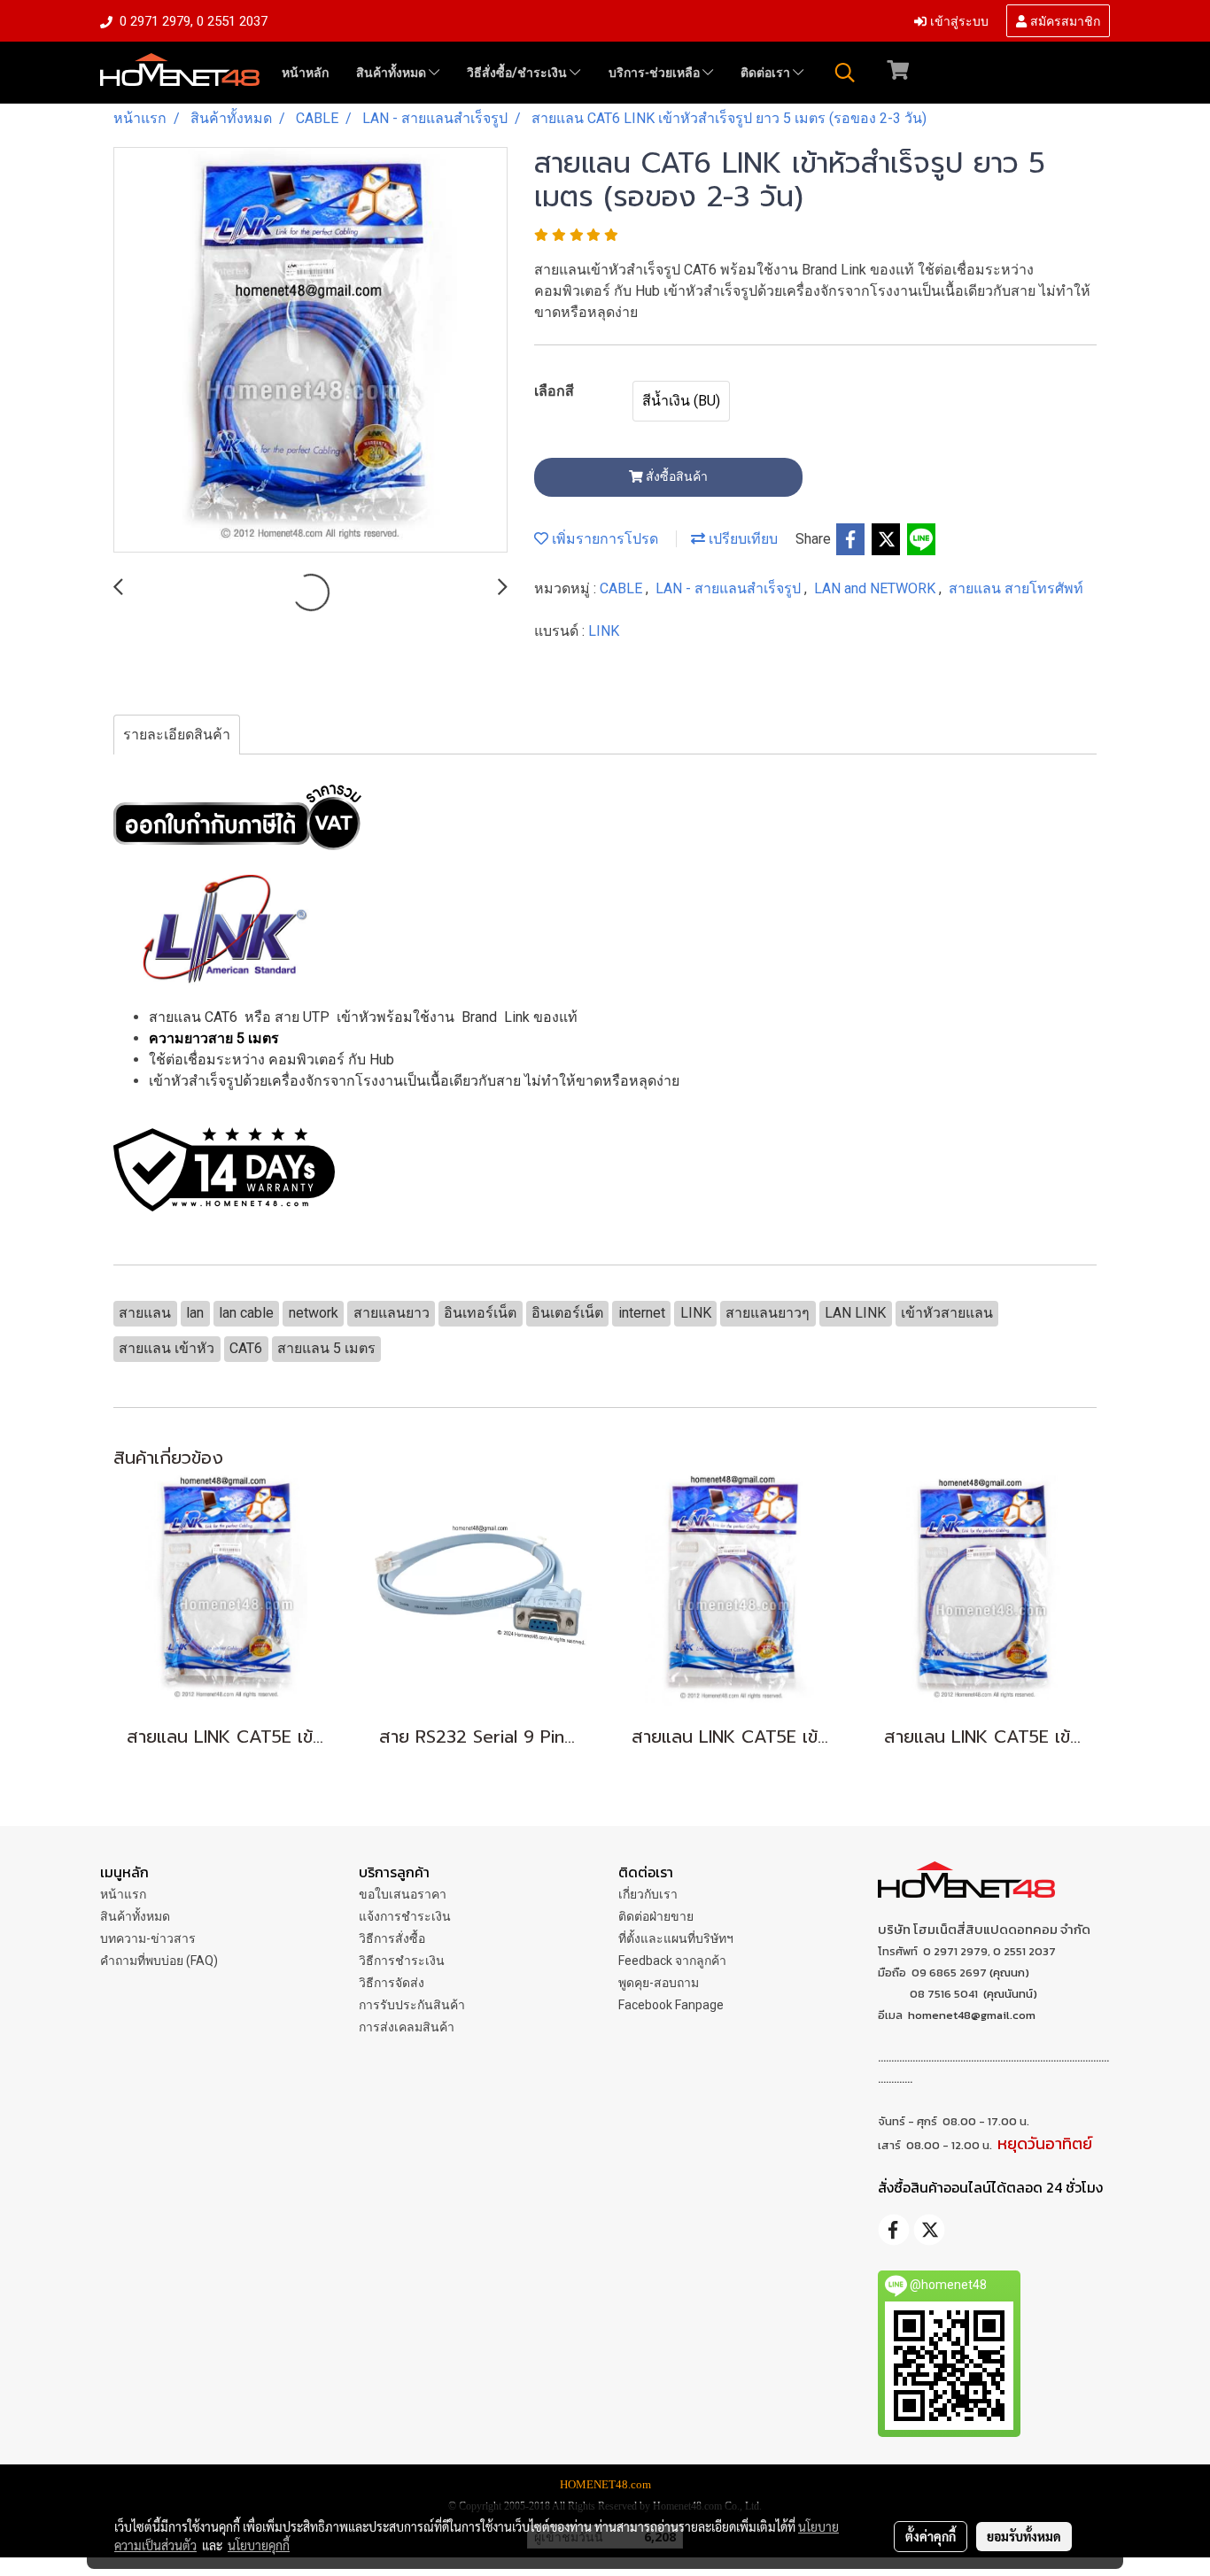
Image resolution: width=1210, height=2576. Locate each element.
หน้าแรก (123, 1894)
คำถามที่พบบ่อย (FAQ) (159, 1961)
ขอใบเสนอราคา (403, 1894)
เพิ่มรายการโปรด (603, 539)
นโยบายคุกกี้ (259, 2545)
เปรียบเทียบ (741, 539)
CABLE (623, 588)
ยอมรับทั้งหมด (1024, 2536)
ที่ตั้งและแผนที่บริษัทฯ (676, 1938)
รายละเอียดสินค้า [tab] (177, 735)
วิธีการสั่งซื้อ (392, 1938)
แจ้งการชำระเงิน (405, 1916)
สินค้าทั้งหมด (392, 73)
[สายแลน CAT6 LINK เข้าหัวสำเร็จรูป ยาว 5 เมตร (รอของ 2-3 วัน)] (310, 351)
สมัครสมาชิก (1063, 20)
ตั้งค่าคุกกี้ (931, 2536)
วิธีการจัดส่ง (392, 1983)
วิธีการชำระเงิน (402, 1961)
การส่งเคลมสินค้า (407, 2027)
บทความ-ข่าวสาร (148, 1938)
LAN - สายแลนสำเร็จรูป (730, 588)
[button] (845, 73)
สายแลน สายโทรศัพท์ (1016, 588)
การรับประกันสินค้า (412, 2005)
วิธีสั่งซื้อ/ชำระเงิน (518, 73)
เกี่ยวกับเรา (648, 1894)
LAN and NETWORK (876, 588)
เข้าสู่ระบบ (958, 20)
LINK (604, 631)
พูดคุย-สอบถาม (659, 1983)
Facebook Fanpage (671, 2005)
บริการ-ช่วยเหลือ (655, 73)
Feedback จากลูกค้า (672, 1961)
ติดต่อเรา (767, 73)
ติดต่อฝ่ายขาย (656, 1916)
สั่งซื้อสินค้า (675, 476)
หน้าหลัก (305, 73)
